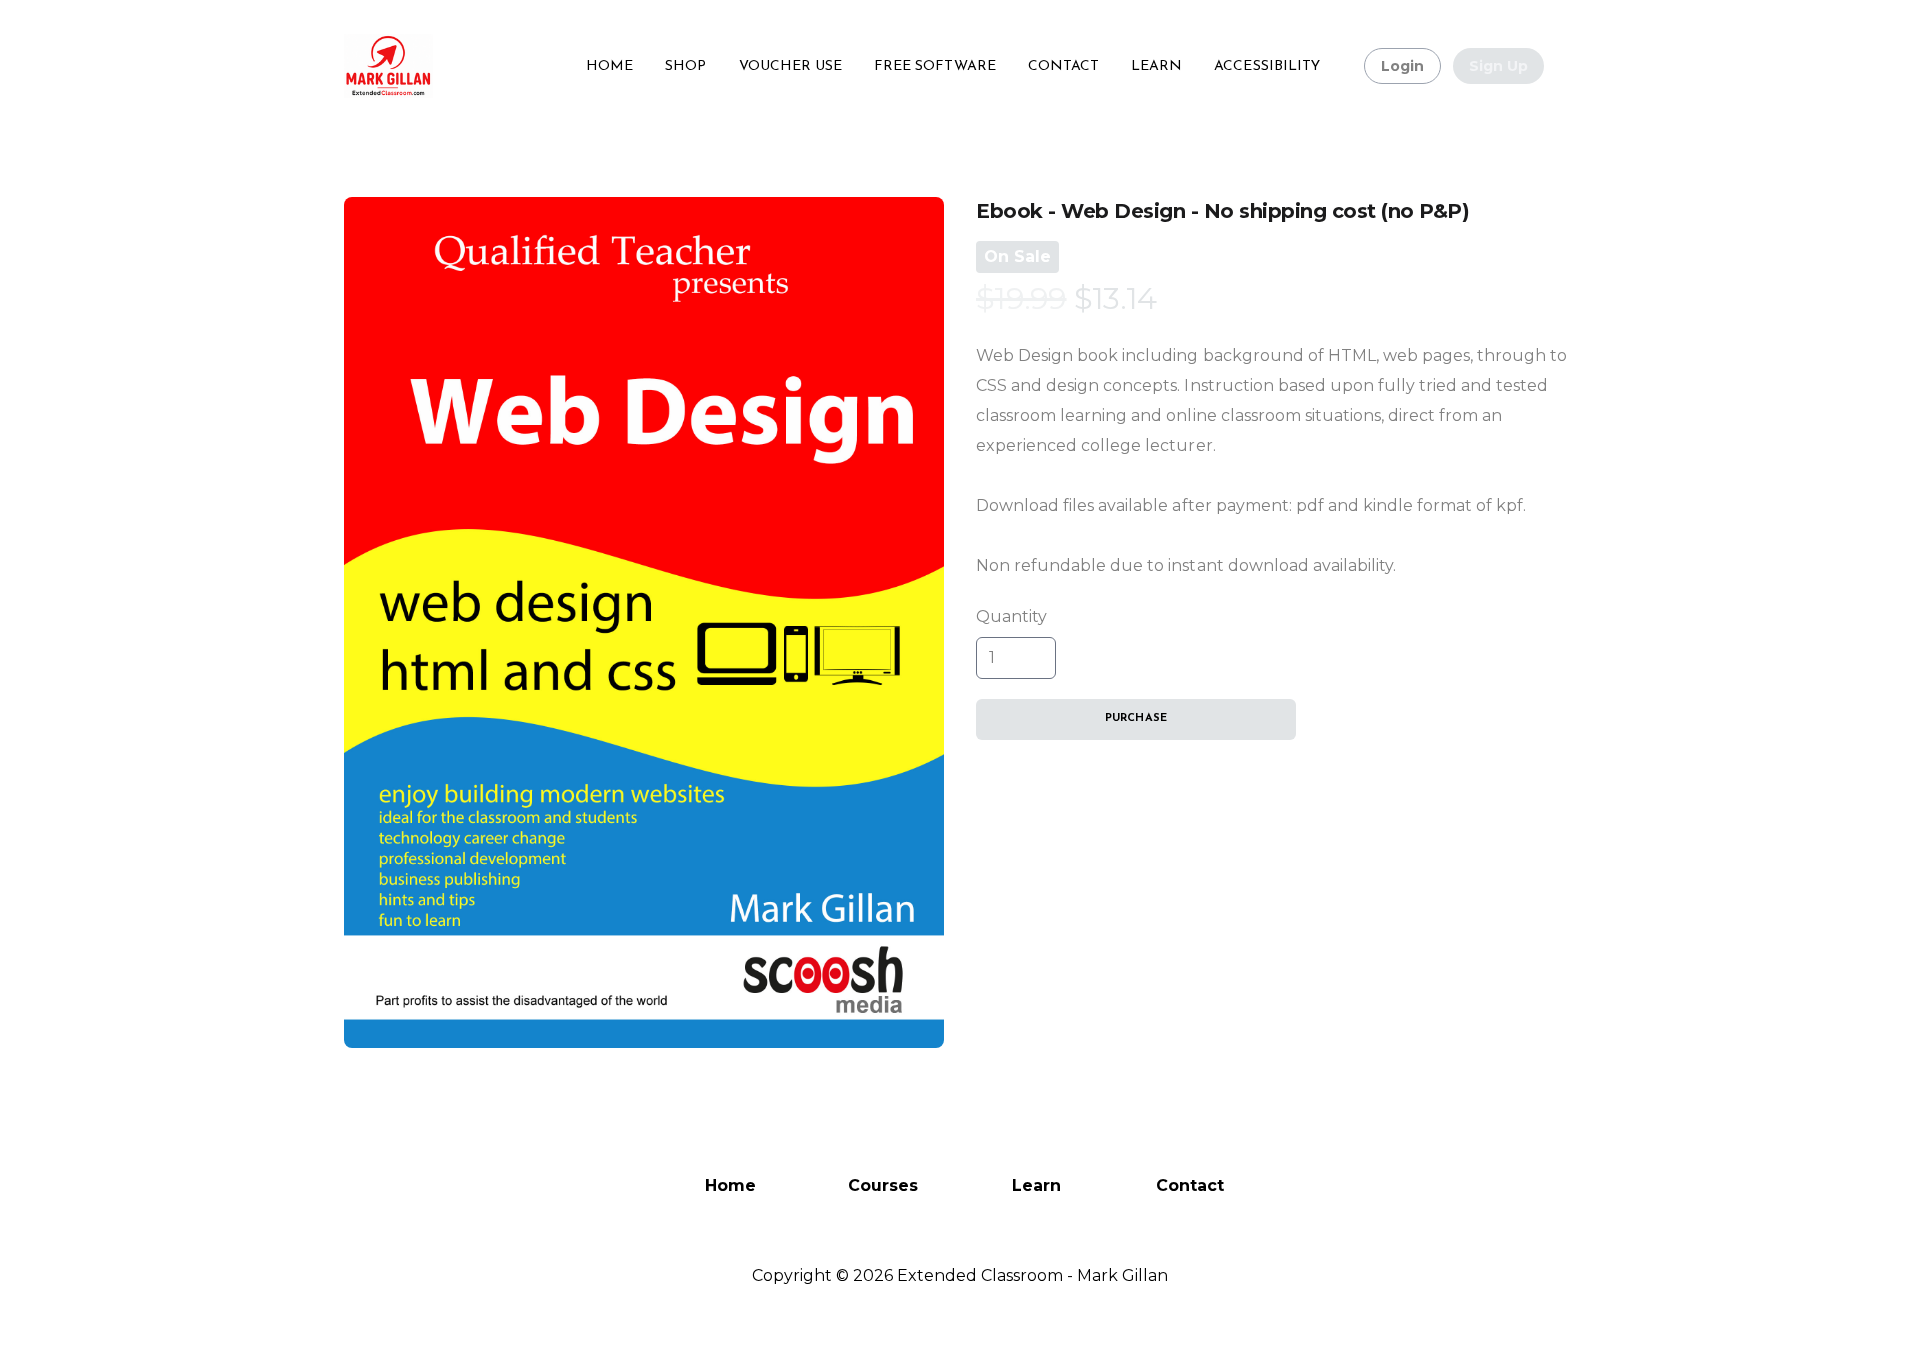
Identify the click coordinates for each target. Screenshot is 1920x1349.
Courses (883, 1185)
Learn (1036, 1185)
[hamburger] (457, 54)
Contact (1190, 1185)
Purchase (1136, 718)
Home (730, 1185)
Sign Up (1498, 66)
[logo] (388, 66)
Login (1402, 66)
